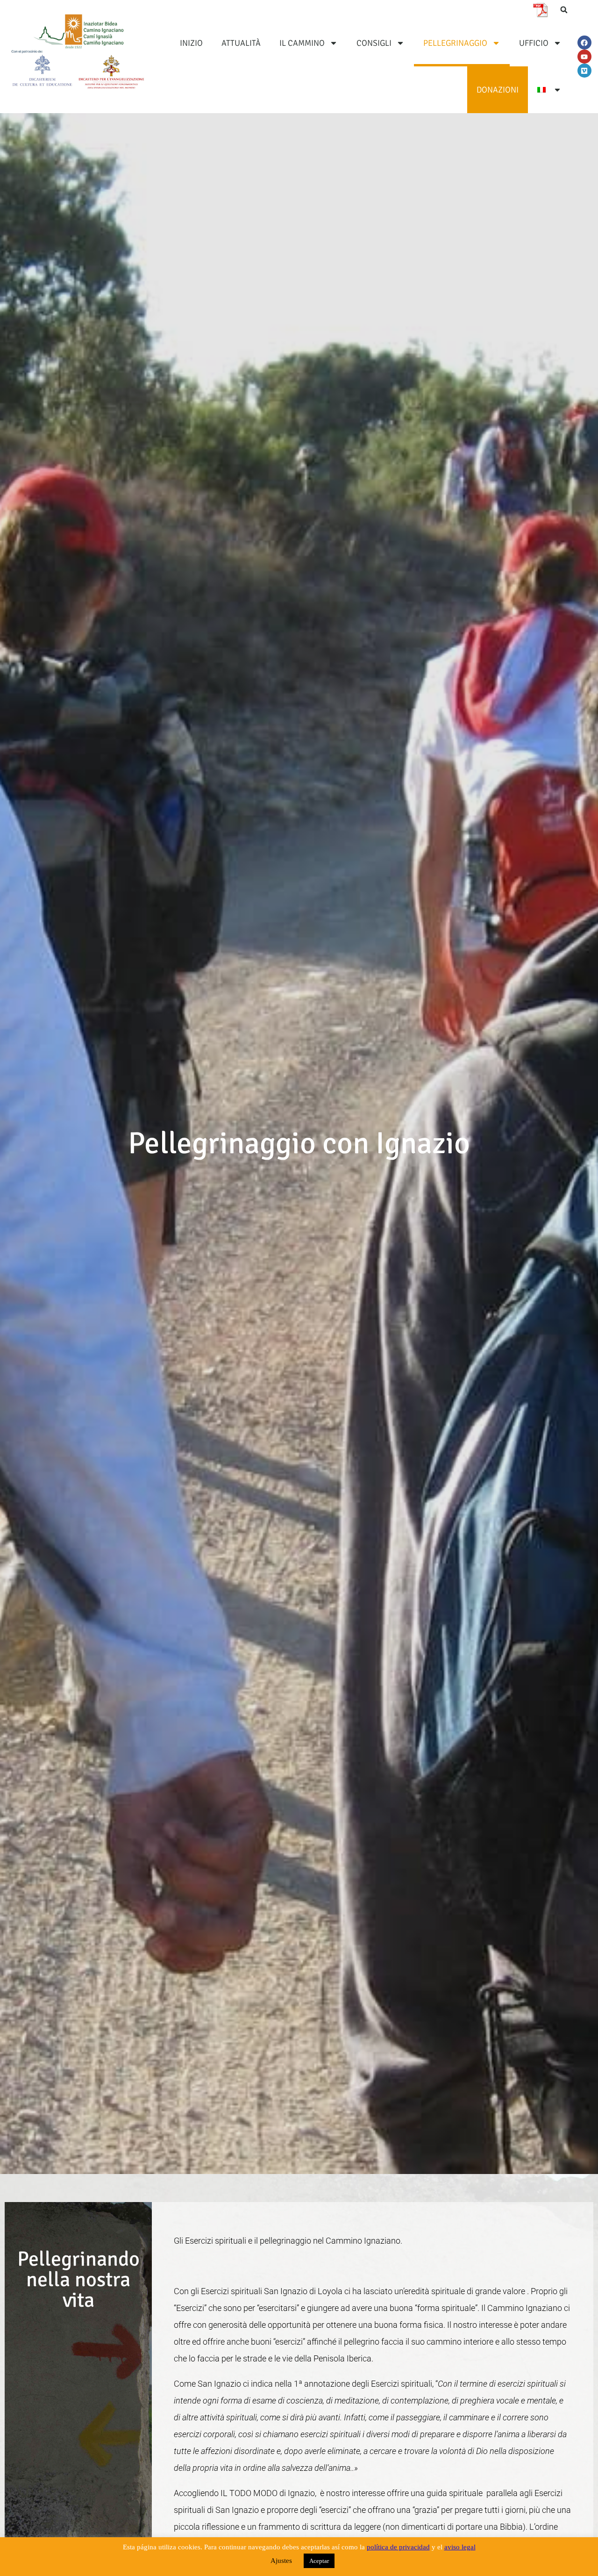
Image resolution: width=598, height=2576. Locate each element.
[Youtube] (584, 57)
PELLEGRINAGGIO (455, 43)
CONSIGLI (374, 43)
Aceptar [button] (319, 2561)
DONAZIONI (498, 90)
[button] (564, 10)
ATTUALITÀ (241, 43)
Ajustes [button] (281, 2561)
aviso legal (460, 2547)
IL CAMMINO (302, 43)
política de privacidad (398, 2547)
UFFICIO (534, 43)
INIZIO (191, 43)
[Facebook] (584, 43)
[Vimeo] (584, 71)
